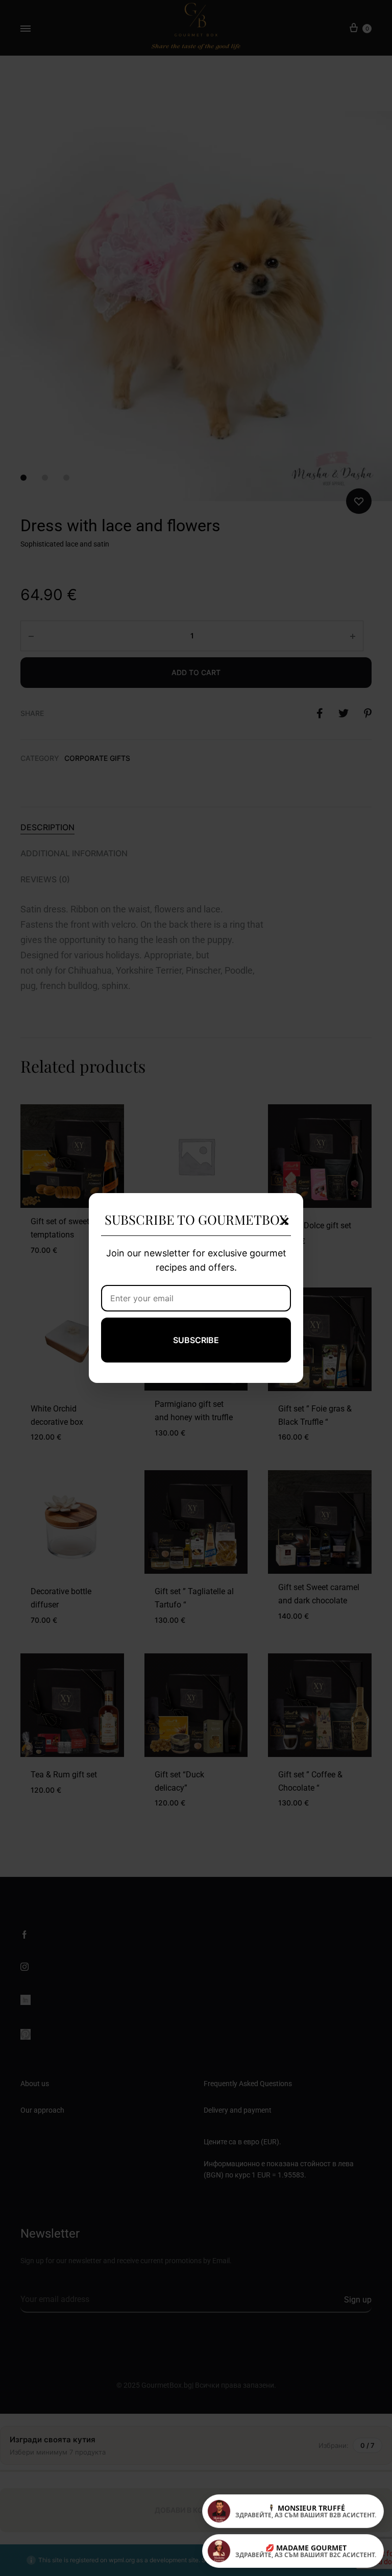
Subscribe (196, 1340)
